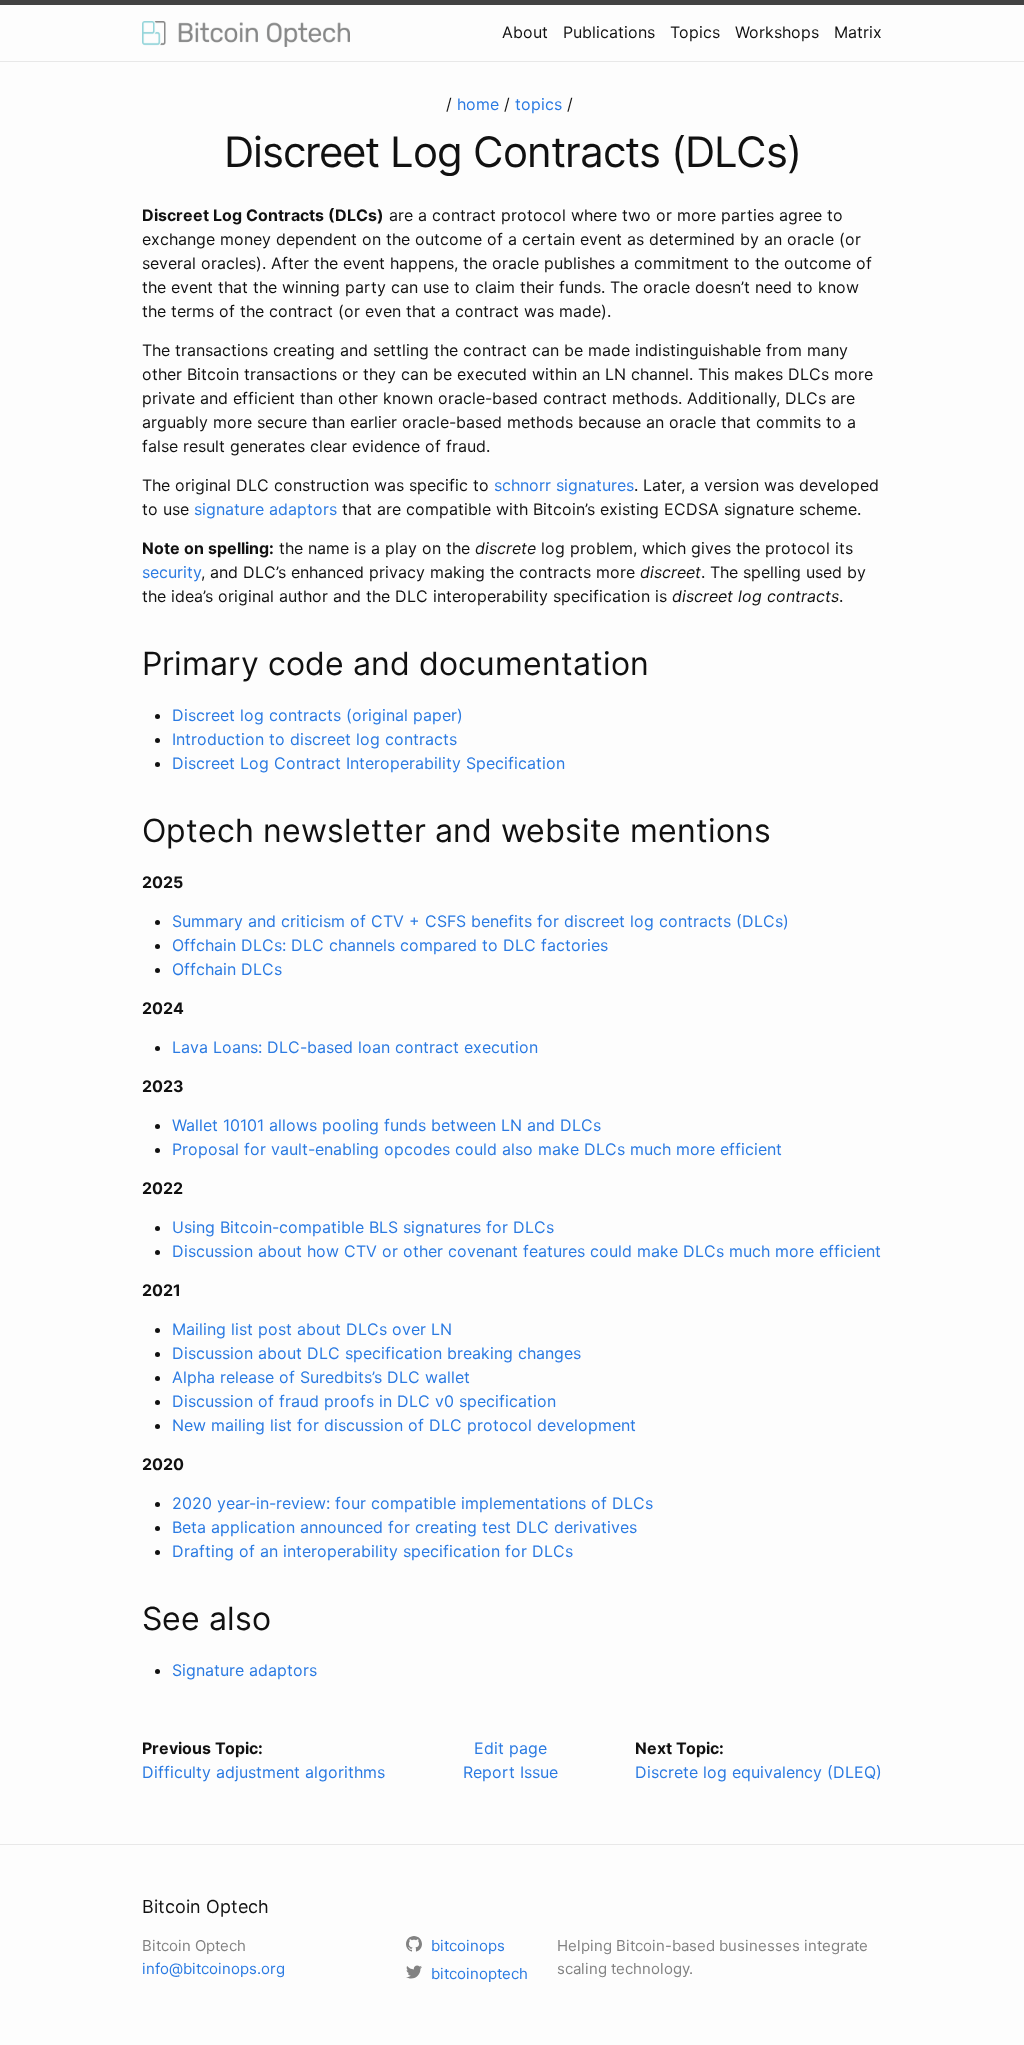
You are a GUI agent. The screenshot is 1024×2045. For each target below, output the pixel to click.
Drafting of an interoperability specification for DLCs (372, 1551)
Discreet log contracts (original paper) (317, 715)
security (171, 572)
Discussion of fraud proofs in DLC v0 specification (364, 1401)
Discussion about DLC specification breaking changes (376, 1353)
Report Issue (510, 1772)
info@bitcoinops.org (213, 1968)
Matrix (858, 32)
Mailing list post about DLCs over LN (312, 1329)
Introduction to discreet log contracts (314, 739)
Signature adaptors (244, 1670)
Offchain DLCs (227, 969)
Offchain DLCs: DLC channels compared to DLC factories (390, 945)
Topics (695, 32)
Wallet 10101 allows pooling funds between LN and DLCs (386, 1125)
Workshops (777, 32)
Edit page (510, 1748)
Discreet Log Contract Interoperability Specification (368, 763)
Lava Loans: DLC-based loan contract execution (355, 1047)
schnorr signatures (564, 485)
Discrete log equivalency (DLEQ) (758, 1772)
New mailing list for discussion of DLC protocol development (404, 1425)
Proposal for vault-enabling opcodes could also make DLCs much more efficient (477, 1149)
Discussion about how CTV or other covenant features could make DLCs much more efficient (526, 1251)
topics (538, 104)
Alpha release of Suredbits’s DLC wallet (321, 1377)
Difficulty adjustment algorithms (263, 1772)
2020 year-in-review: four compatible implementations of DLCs (412, 1503)
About (525, 32)
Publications (609, 32)
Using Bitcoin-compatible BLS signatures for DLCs (363, 1227)
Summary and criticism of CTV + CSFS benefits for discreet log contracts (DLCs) (480, 921)
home (478, 104)
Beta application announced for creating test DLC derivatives (404, 1527)
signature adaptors (265, 509)
